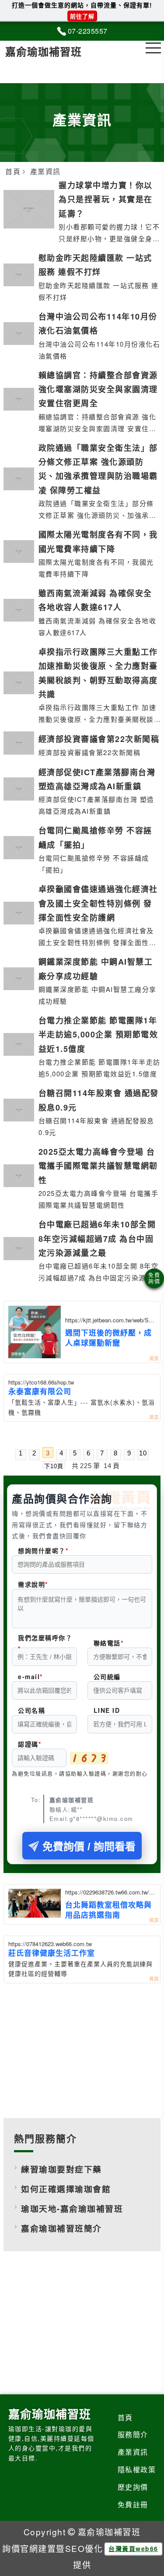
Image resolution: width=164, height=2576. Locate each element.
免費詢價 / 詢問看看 (89, 1847)
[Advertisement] (82, 2049)
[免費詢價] (154, 1278)
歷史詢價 (133, 2487)
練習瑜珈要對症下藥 (61, 2169)
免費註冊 (133, 2504)
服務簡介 (133, 2434)
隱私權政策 (137, 2469)
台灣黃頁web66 (133, 2548)
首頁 (125, 2417)
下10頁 (54, 1466)
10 (143, 1453)
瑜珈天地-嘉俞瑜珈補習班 (72, 2209)
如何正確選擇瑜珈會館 (66, 2189)
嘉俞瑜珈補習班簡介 (61, 2228)
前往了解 (82, 16)
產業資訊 (133, 2452)
